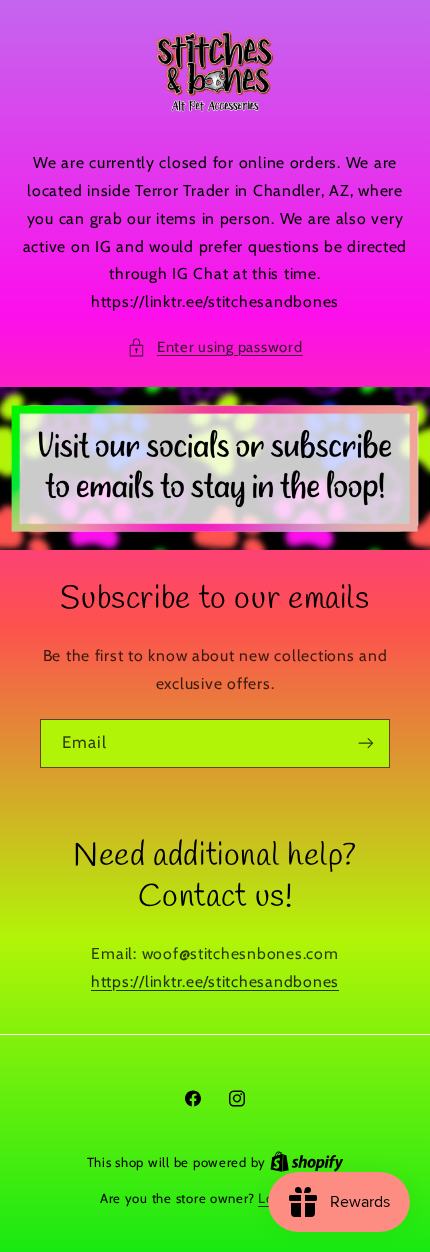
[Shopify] (307, 1162)
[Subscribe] (366, 743)
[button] (214, 348)
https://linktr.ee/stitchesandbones (215, 981)
